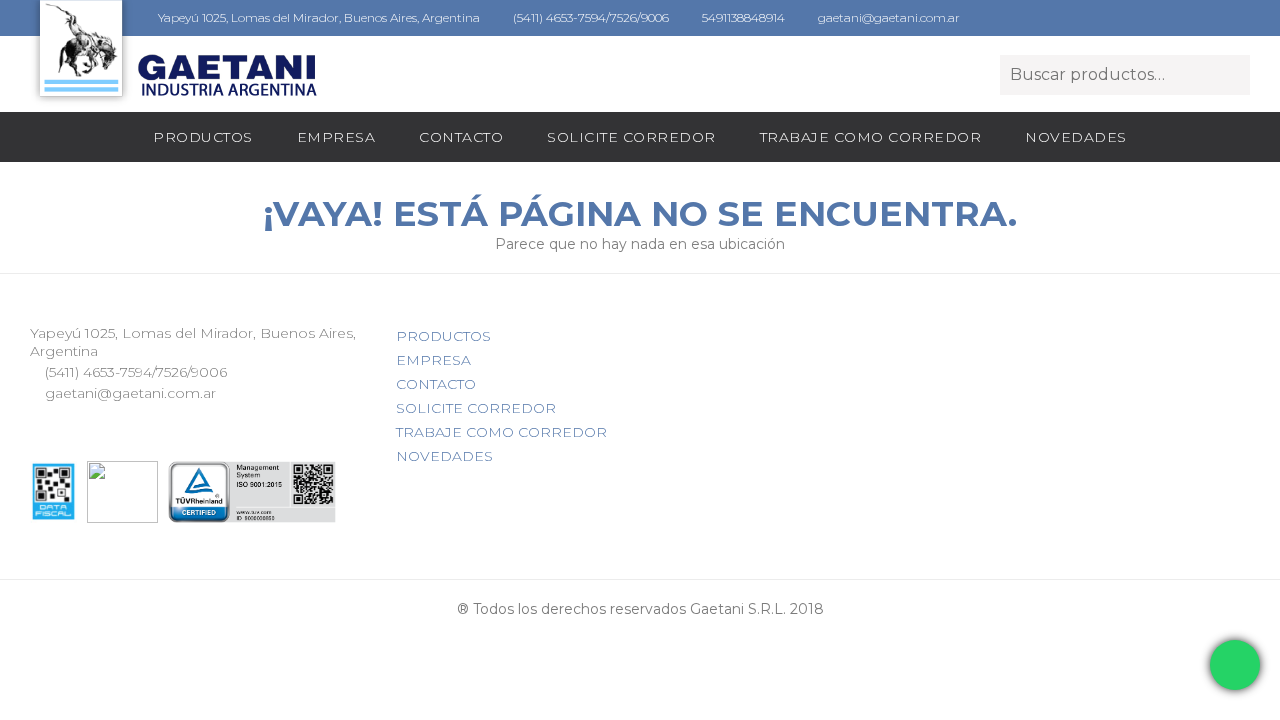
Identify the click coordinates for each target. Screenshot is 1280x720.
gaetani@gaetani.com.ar (887, 17)
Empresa (336, 137)
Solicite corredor (631, 137)
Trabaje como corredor (871, 137)
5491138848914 (742, 17)
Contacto (461, 137)
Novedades (1076, 137)
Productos (203, 137)
